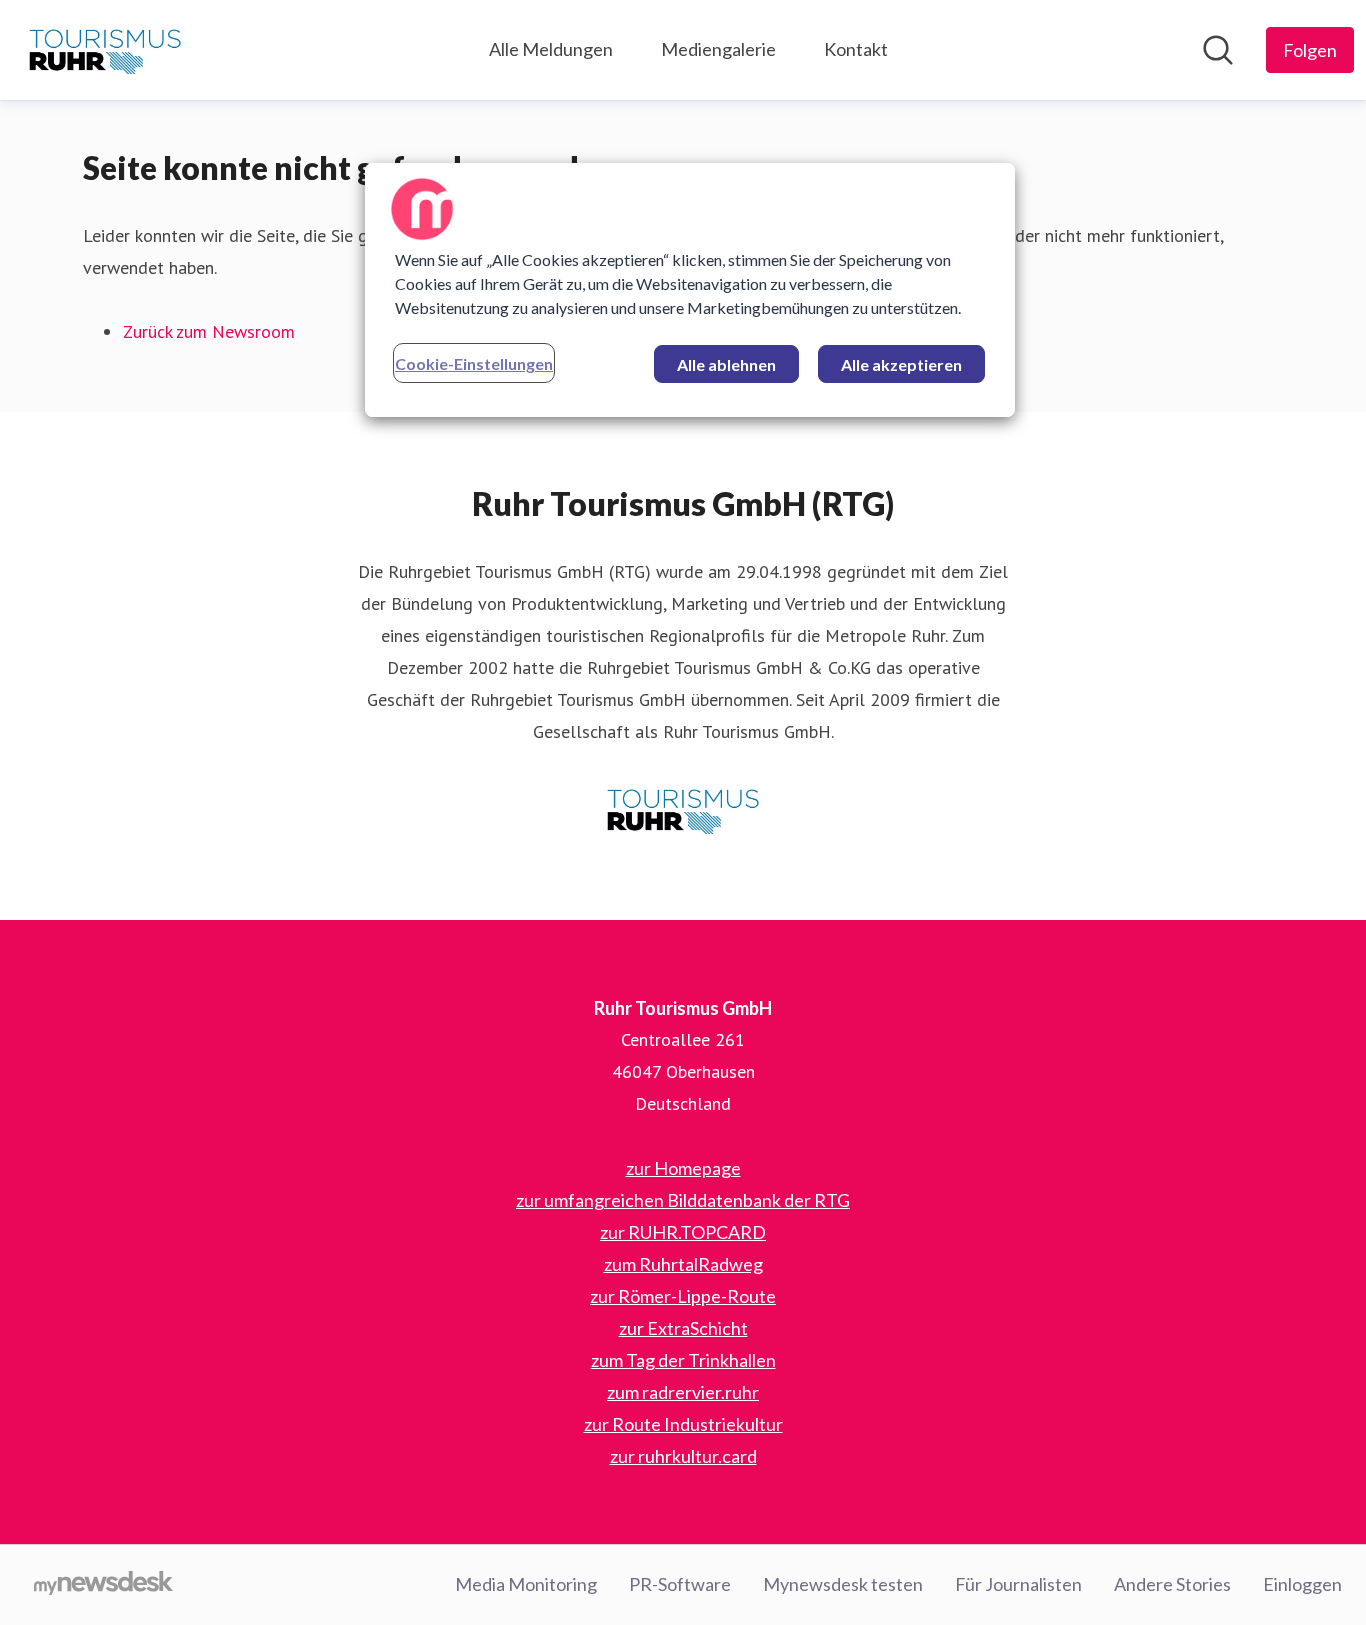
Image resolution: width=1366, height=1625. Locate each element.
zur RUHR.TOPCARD (683, 1232)
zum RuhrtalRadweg (683, 1264)
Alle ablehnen (726, 364)
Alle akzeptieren (901, 364)
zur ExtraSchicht (683, 1328)
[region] (690, 290)
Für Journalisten (1018, 1584)
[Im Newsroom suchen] (1218, 50)
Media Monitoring (526, 1584)
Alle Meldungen (551, 49)
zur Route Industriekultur (683, 1424)
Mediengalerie (718, 49)
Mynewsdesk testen (843, 1584)
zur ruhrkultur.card (683, 1456)
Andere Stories (1172, 1584)
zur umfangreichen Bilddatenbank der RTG (683, 1200)
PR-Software (680, 1584)
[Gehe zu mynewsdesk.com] (103, 1585)
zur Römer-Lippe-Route (683, 1296)
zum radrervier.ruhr (683, 1392)
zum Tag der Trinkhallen (683, 1360)
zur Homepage (683, 1168)
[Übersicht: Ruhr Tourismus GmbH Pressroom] (105, 50)
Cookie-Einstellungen (474, 363)
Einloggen (1302, 1584)
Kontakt (856, 49)
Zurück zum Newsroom (209, 331)
